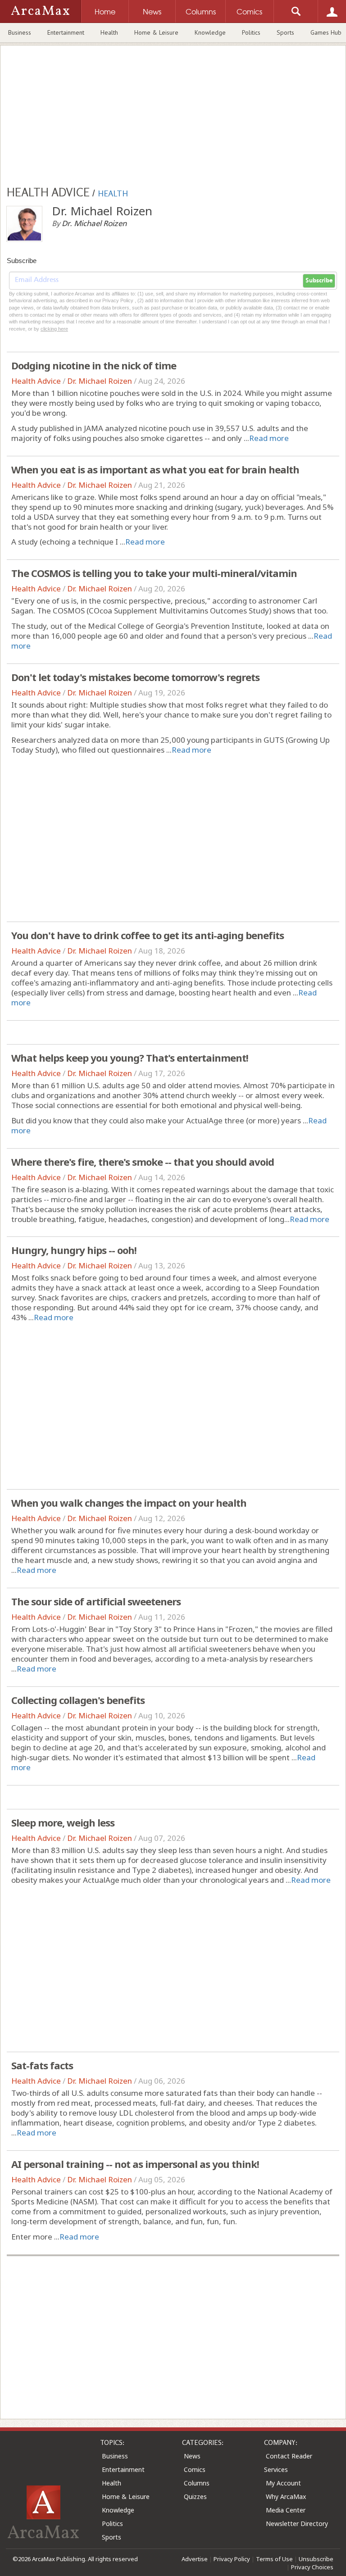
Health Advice (36, 381)
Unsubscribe (316, 2559)
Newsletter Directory (297, 2524)
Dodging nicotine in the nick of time (94, 365)
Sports (285, 32)
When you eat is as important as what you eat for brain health (155, 469)
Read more (269, 438)
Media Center (286, 2510)
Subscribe (319, 281)
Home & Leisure (156, 32)
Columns (197, 2483)
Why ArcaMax (286, 2496)
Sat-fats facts (42, 2065)
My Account (283, 2483)
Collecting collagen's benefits (78, 1700)
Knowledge (210, 32)
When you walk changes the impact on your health (129, 1503)
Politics (251, 32)
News (192, 2456)
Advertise (195, 2559)
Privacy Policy (232, 2559)
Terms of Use (274, 2559)
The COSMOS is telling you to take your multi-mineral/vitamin (154, 573)
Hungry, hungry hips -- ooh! (74, 1250)
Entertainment (66, 32)
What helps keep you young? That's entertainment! (130, 1058)
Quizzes (195, 2496)
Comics (195, 2469)
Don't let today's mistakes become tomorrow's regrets (135, 677)
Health (109, 32)
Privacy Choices (312, 2567)
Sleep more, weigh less (63, 1822)
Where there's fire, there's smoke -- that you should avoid (143, 1162)
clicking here (54, 329)
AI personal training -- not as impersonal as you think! (135, 2164)
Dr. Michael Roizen (100, 381)
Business (20, 32)
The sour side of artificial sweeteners (96, 1601)
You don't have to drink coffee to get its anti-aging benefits (148, 935)
